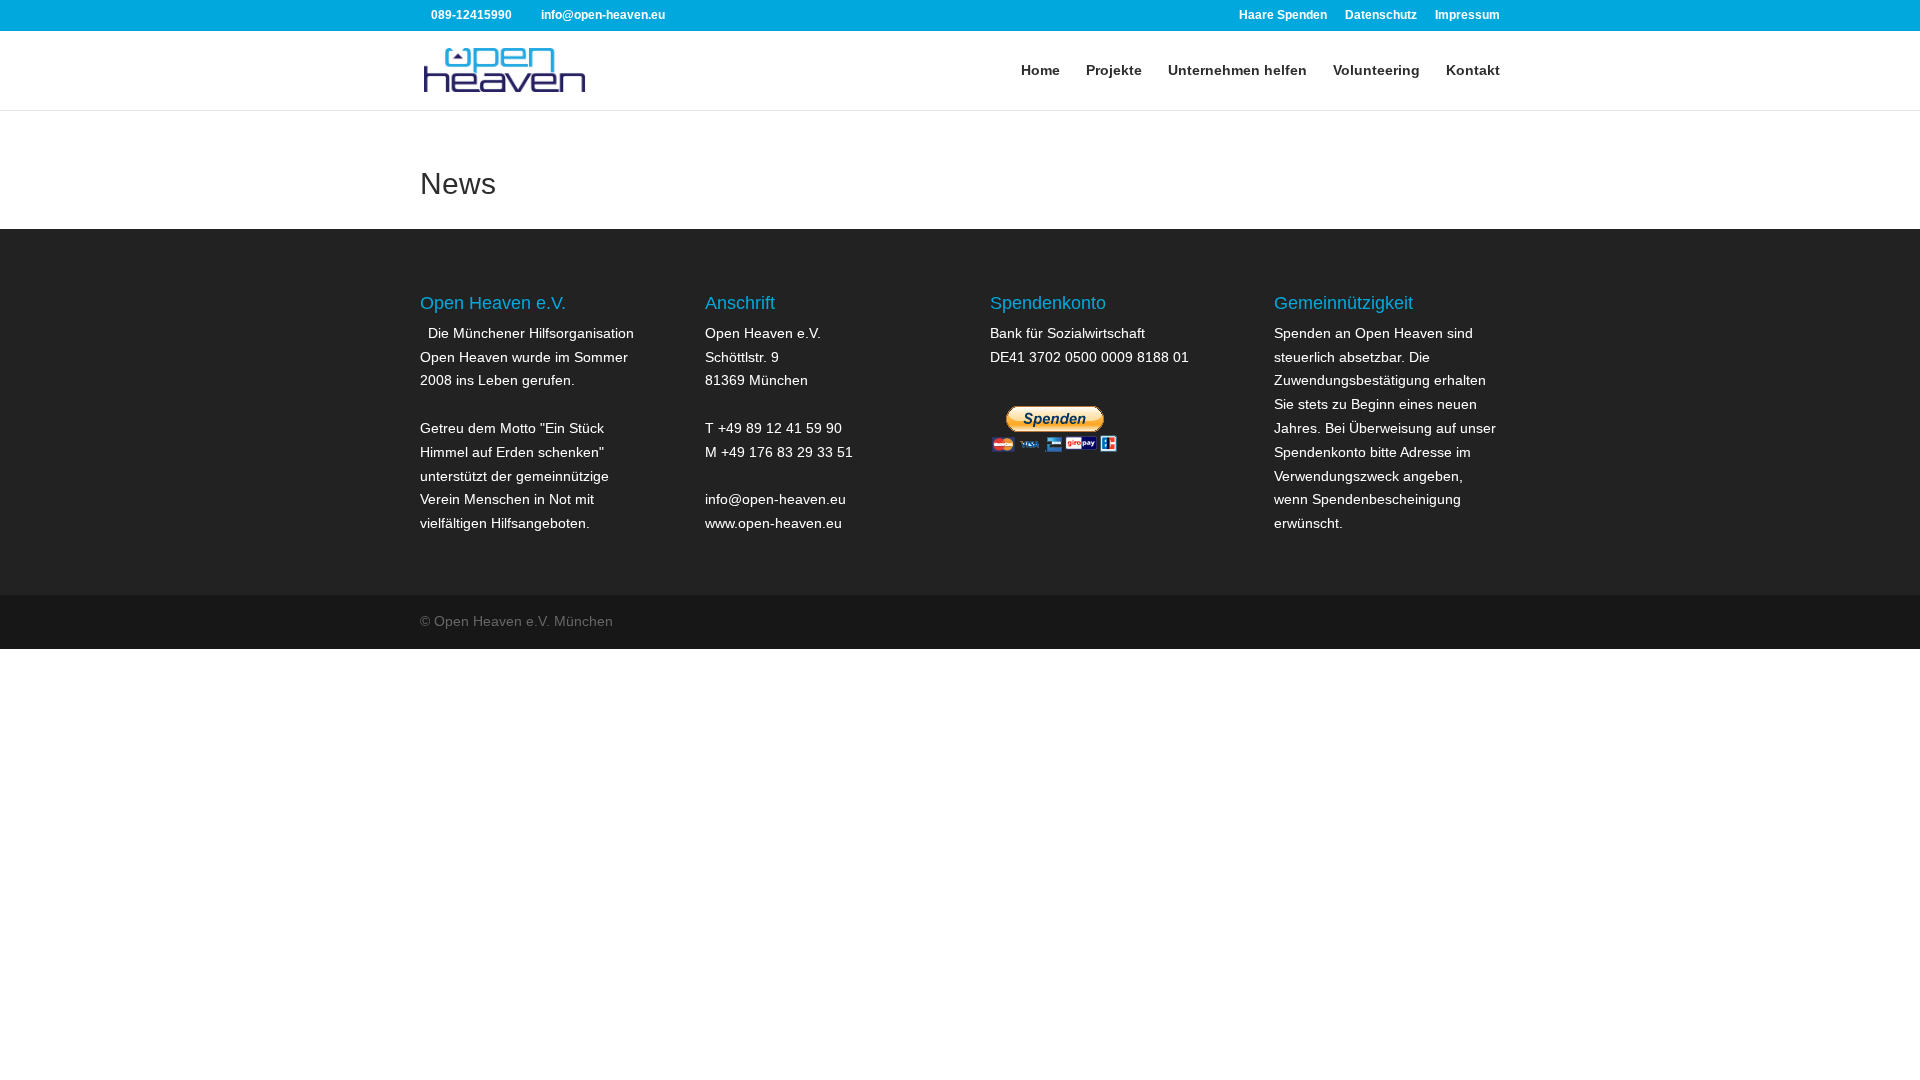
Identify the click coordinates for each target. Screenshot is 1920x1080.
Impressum (1467, 15)
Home (1040, 70)
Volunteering (1376, 70)
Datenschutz (1381, 15)
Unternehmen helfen (1237, 70)
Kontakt (1473, 70)
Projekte (1114, 70)
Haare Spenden (1283, 15)
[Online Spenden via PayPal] (1055, 462)
